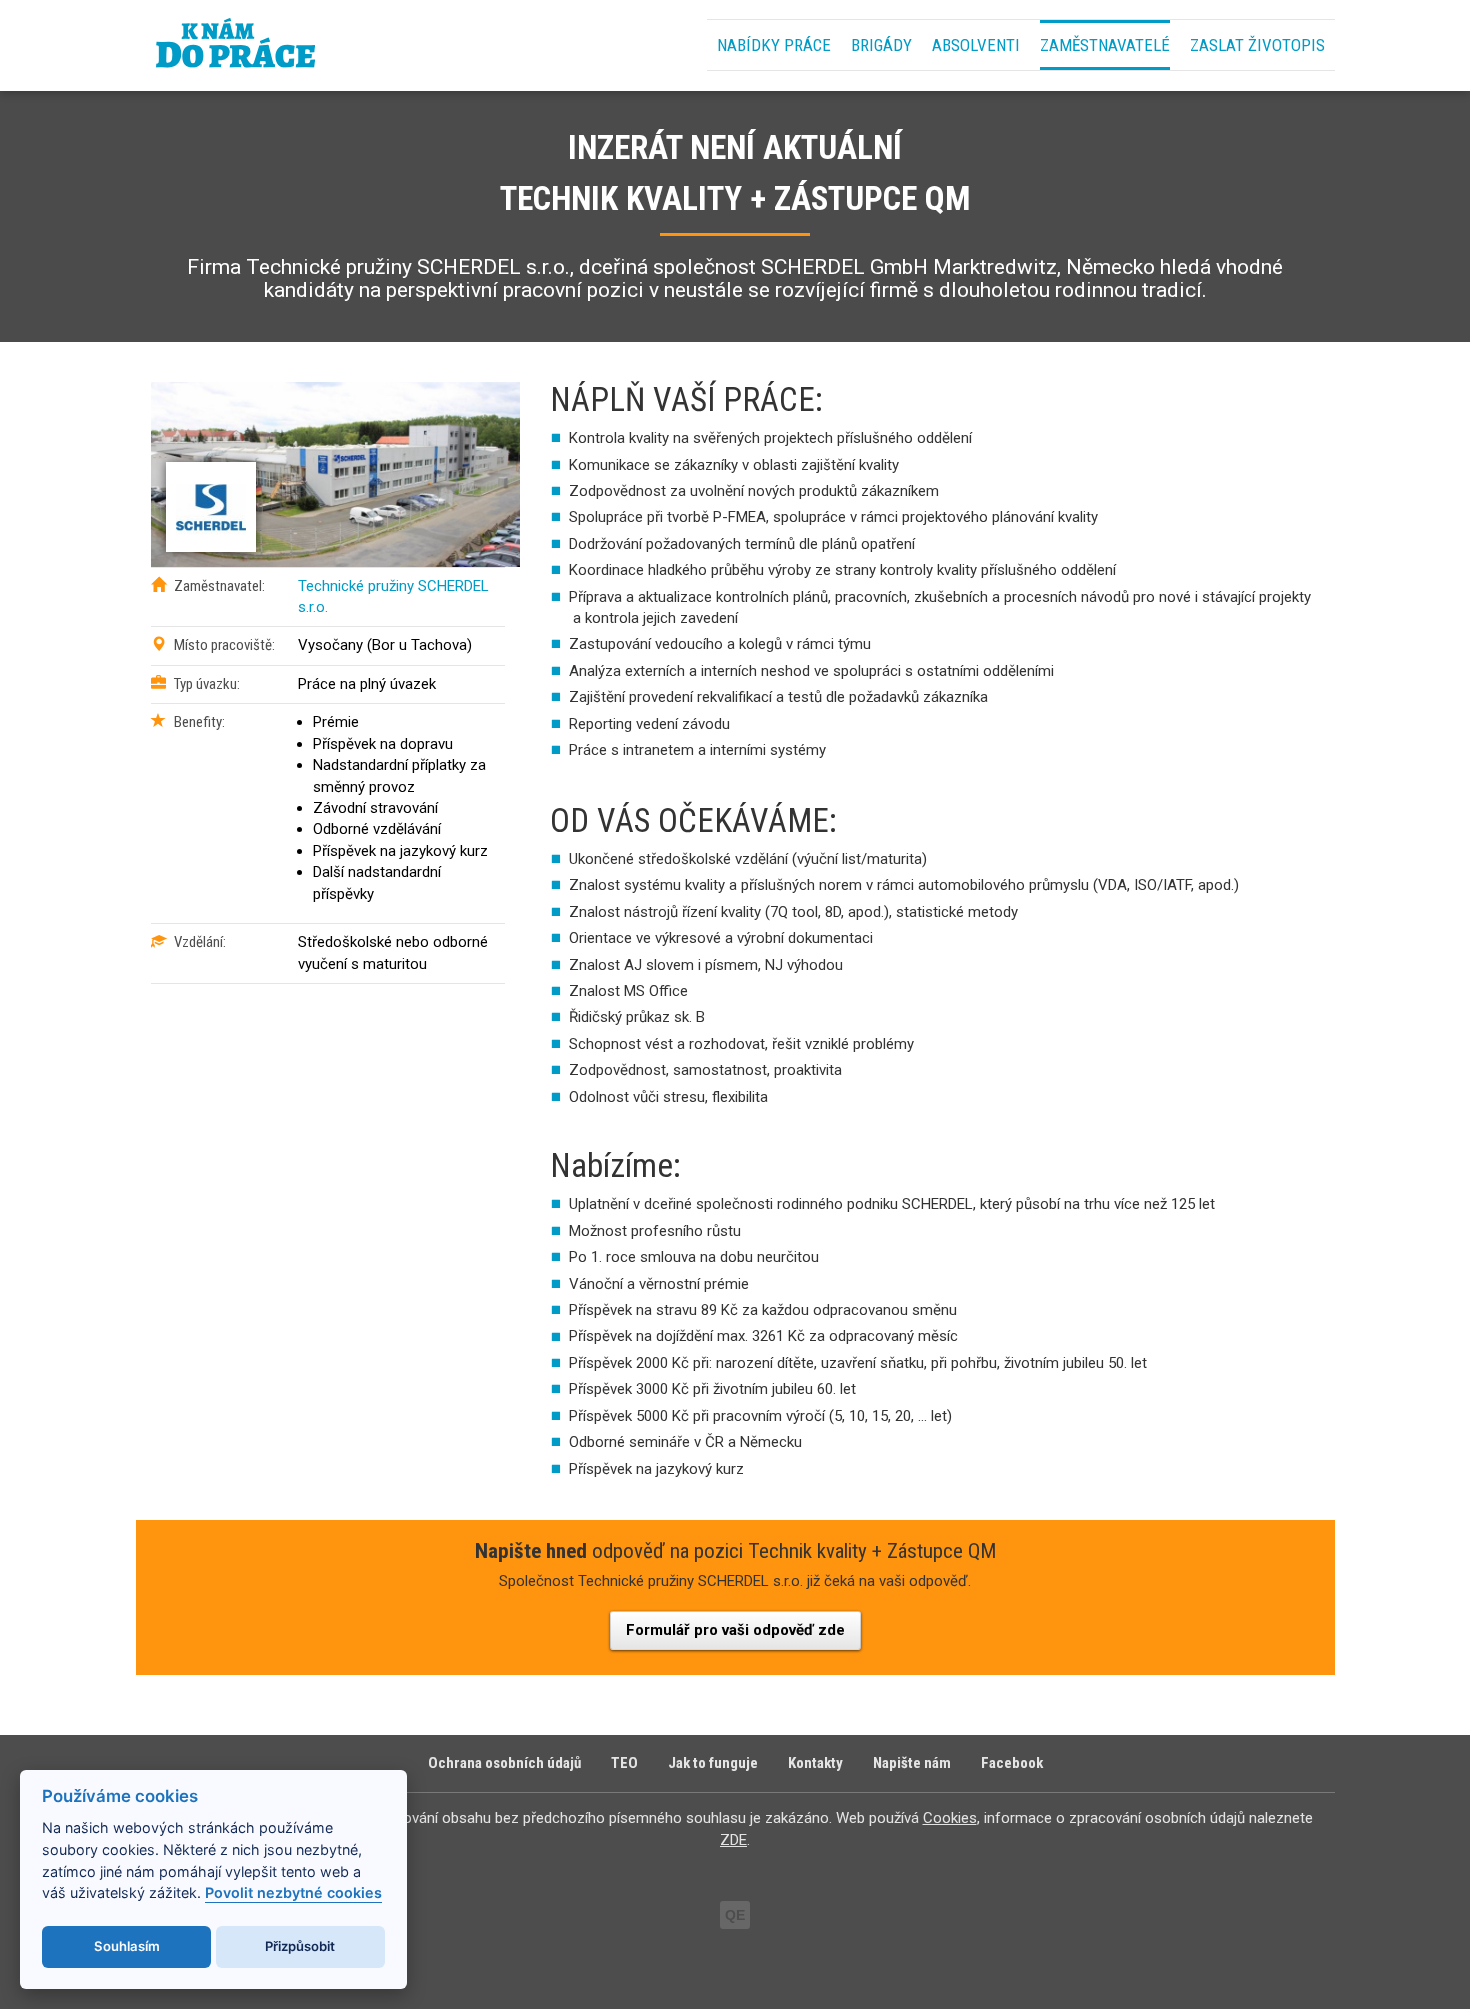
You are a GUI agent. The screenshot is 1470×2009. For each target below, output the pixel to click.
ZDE (733, 1840)
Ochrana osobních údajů (504, 1763)
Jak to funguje (713, 1763)
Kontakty (815, 1763)
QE (735, 1915)
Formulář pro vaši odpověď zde (735, 1630)
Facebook (1012, 1763)
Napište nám (912, 1763)
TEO (624, 1763)
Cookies (950, 1818)
